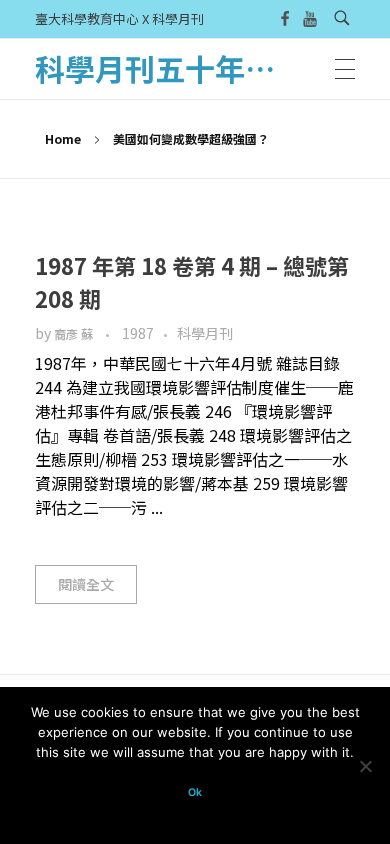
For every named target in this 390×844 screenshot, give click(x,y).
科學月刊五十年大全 (170, 68)
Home (63, 138)
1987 (138, 333)
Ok (195, 792)
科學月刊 (205, 333)
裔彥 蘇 (75, 334)
